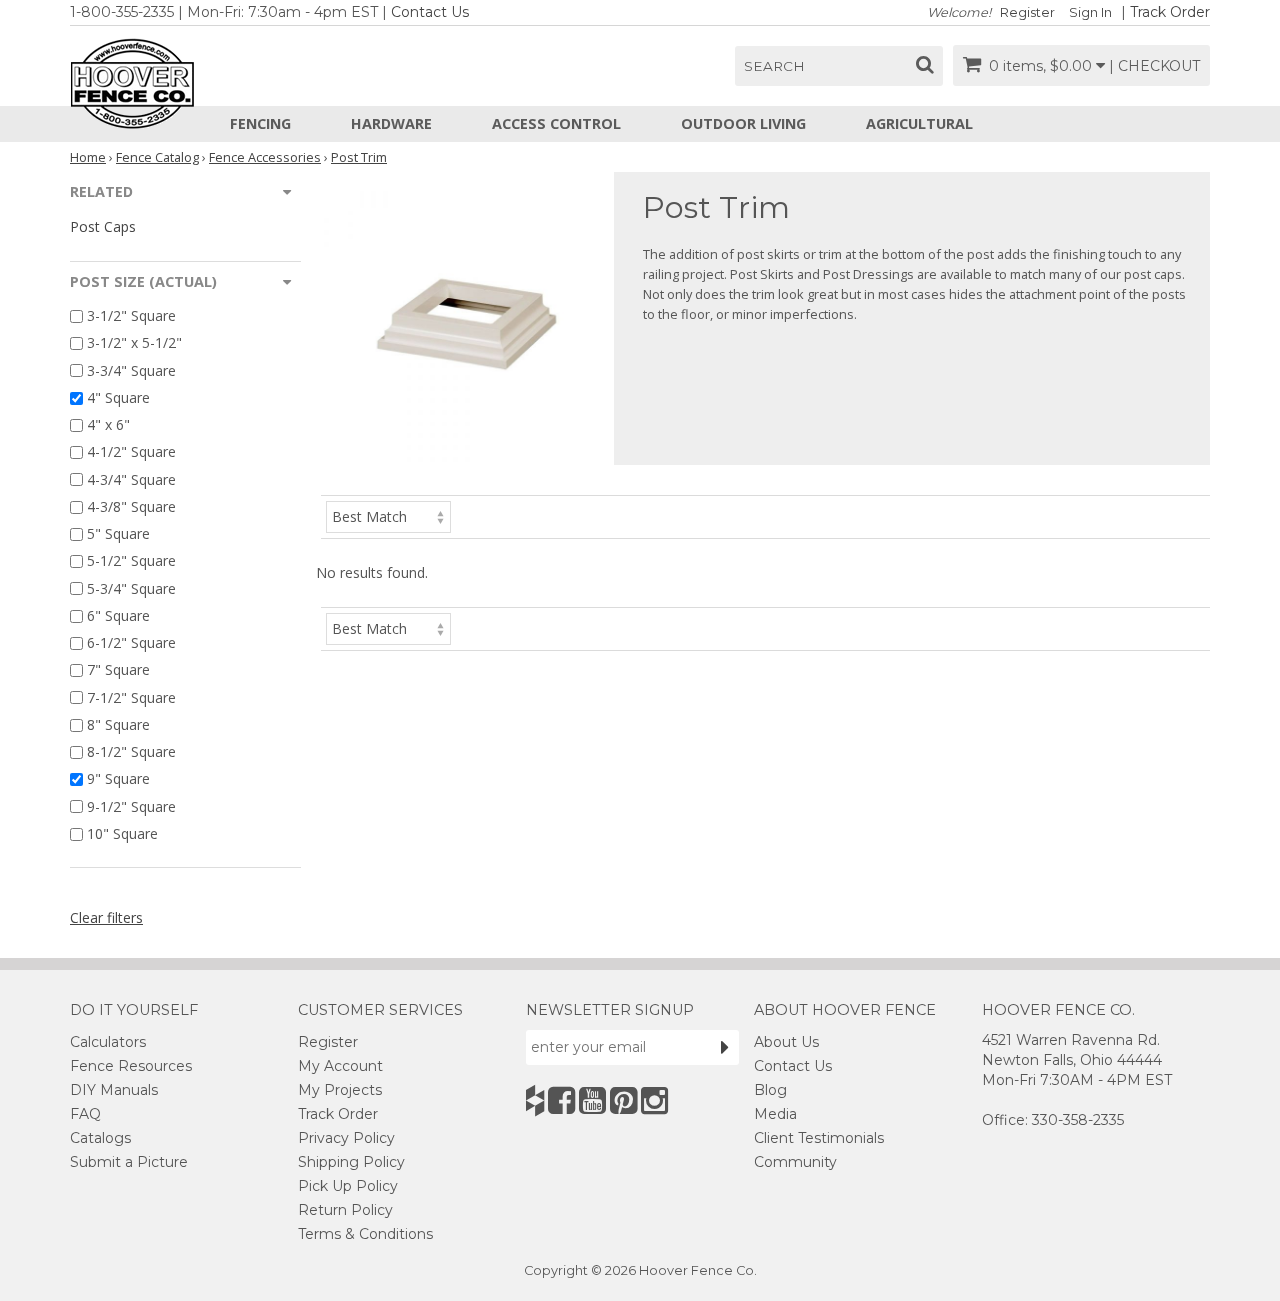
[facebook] (561, 1100)
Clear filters (106, 917)
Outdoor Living (743, 123)
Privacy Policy (346, 1138)
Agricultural (919, 123)
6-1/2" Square (131, 642)
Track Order (1170, 12)
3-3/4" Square (131, 370)
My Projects (340, 1090)
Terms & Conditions (365, 1234)
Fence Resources (131, 1066)
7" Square (118, 670)
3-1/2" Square (131, 315)
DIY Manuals (114, 1090)
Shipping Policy (351, 1162)
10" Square (122, 833)
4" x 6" (108, 424)
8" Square (118, 724)
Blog (770, 1090)
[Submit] (725, 1047)
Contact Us (430, 12)
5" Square (118, 533)
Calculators (108, 1042)
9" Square (118, 779)
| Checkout (1154, 66)
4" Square (118, 397)
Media (775, 1114)
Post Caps (103, 226)
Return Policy (345, 1210)
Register (1027, 12)
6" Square (118, 615)
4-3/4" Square (131, 479)
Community (795, 1162)
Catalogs (100, 1138)
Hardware (391, 123)
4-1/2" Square (131, 452)
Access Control (556, 123)
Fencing (260, 123)
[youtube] (592, 1100)
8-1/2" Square (131, 751)
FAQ (85, 1114)
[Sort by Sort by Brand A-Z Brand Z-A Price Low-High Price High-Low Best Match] (388, 515)
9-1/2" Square (131, 806)
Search (774, 66)
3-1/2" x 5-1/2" (134, 343)
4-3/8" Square (131, 506)
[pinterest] (623, 1100)
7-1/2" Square (131, 697)
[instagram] (654, 1100)
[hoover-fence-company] (535, 1100)
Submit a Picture (129, 1162)
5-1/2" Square (131, 561)
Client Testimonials (819, 1138)
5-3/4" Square (131, 588)
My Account (340, 1066)
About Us (786, 1042)
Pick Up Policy (348, 1186)
